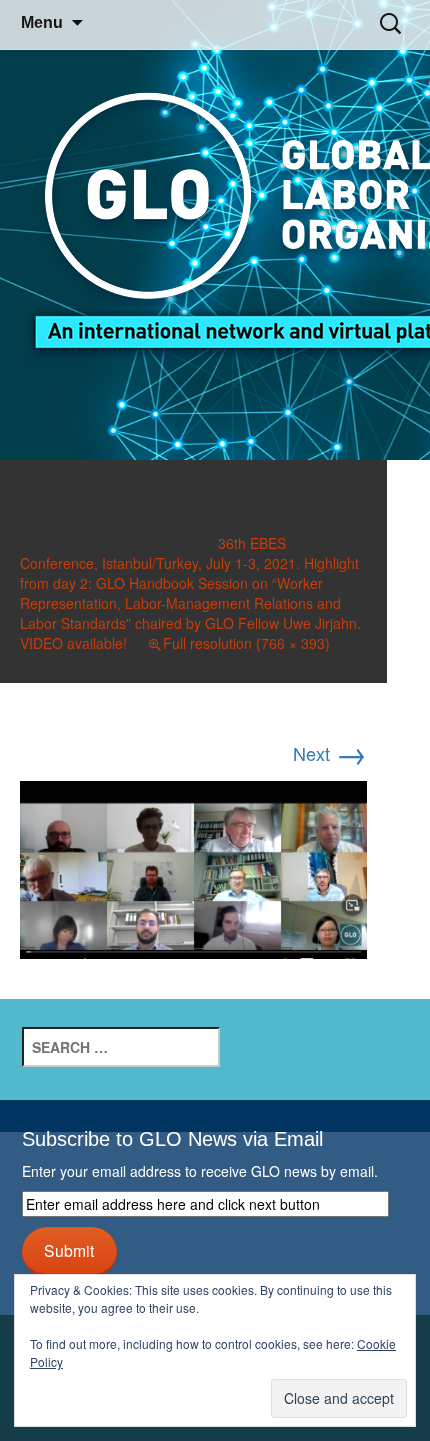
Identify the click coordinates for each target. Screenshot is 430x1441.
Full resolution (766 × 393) (246, 643)
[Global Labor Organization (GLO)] (215, 230)
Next (330, 753)
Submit (69, 1250)
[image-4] (193, 866)
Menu (42, 22)
